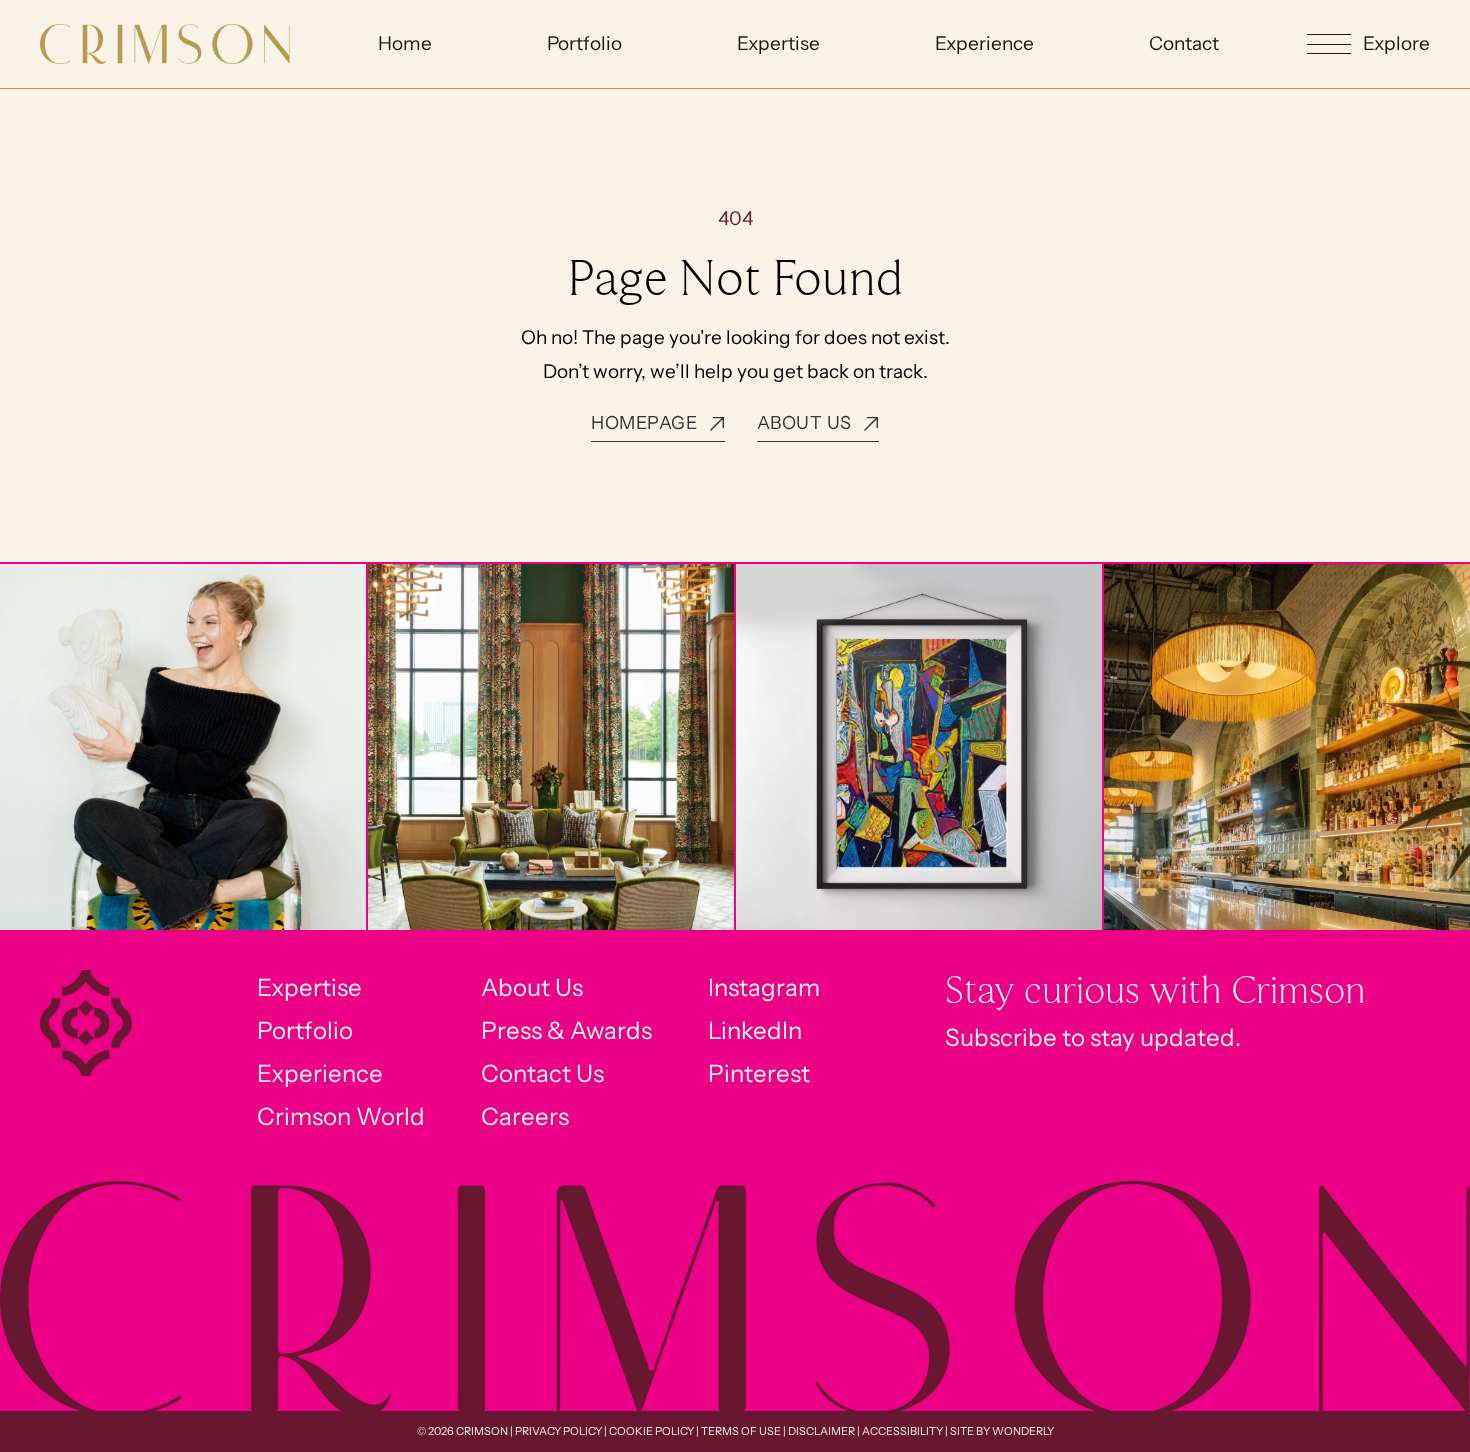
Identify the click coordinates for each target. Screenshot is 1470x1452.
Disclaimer (821, 1431)
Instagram (764, 987)
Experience (984, 43)
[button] (1368, 44)
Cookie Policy (651, 1431)
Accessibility (902, 1431)
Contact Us (542, 1073)
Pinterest (759, 1073)
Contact (1184, 43)
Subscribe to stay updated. (1093, 1037)
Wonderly (1023, 1431)
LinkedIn (755, 1030)
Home (405, 43)
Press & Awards (566, 1030)
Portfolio (584, 43)
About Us (532, 987)
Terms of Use (741, 1431)
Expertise (778, 43)
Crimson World (341, 1116)
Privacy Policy (558, 1431)
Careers (525, 1116)
